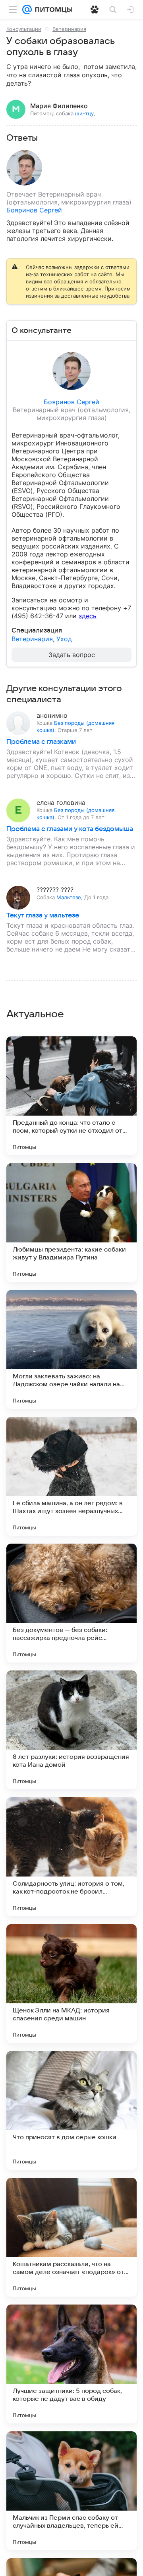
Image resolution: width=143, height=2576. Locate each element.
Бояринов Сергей (34, 210)
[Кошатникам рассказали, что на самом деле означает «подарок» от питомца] (71, 2237)
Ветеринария (69, 29)
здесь (88, 616)
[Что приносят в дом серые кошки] (71, 2110)
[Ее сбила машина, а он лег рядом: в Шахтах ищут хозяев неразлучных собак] (71, 1476)
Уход (64, 639)
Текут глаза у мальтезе (43, 915)
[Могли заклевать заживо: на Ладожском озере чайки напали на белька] (71, 1349)
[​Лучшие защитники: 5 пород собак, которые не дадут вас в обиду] (71, 2364)
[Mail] (27, 10)
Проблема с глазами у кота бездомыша (70, 829)
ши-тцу (84, 113)
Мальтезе (69, 897)
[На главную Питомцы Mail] (52, 10)
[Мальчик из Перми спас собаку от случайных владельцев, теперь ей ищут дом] (71, 2491)
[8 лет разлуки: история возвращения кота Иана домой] (71, 1730)
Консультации (24, 29)
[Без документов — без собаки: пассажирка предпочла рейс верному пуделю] (71, 1603)
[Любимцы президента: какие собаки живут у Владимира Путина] (71, 1223)
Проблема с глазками (41, 742)
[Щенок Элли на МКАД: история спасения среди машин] (71, 1984)
